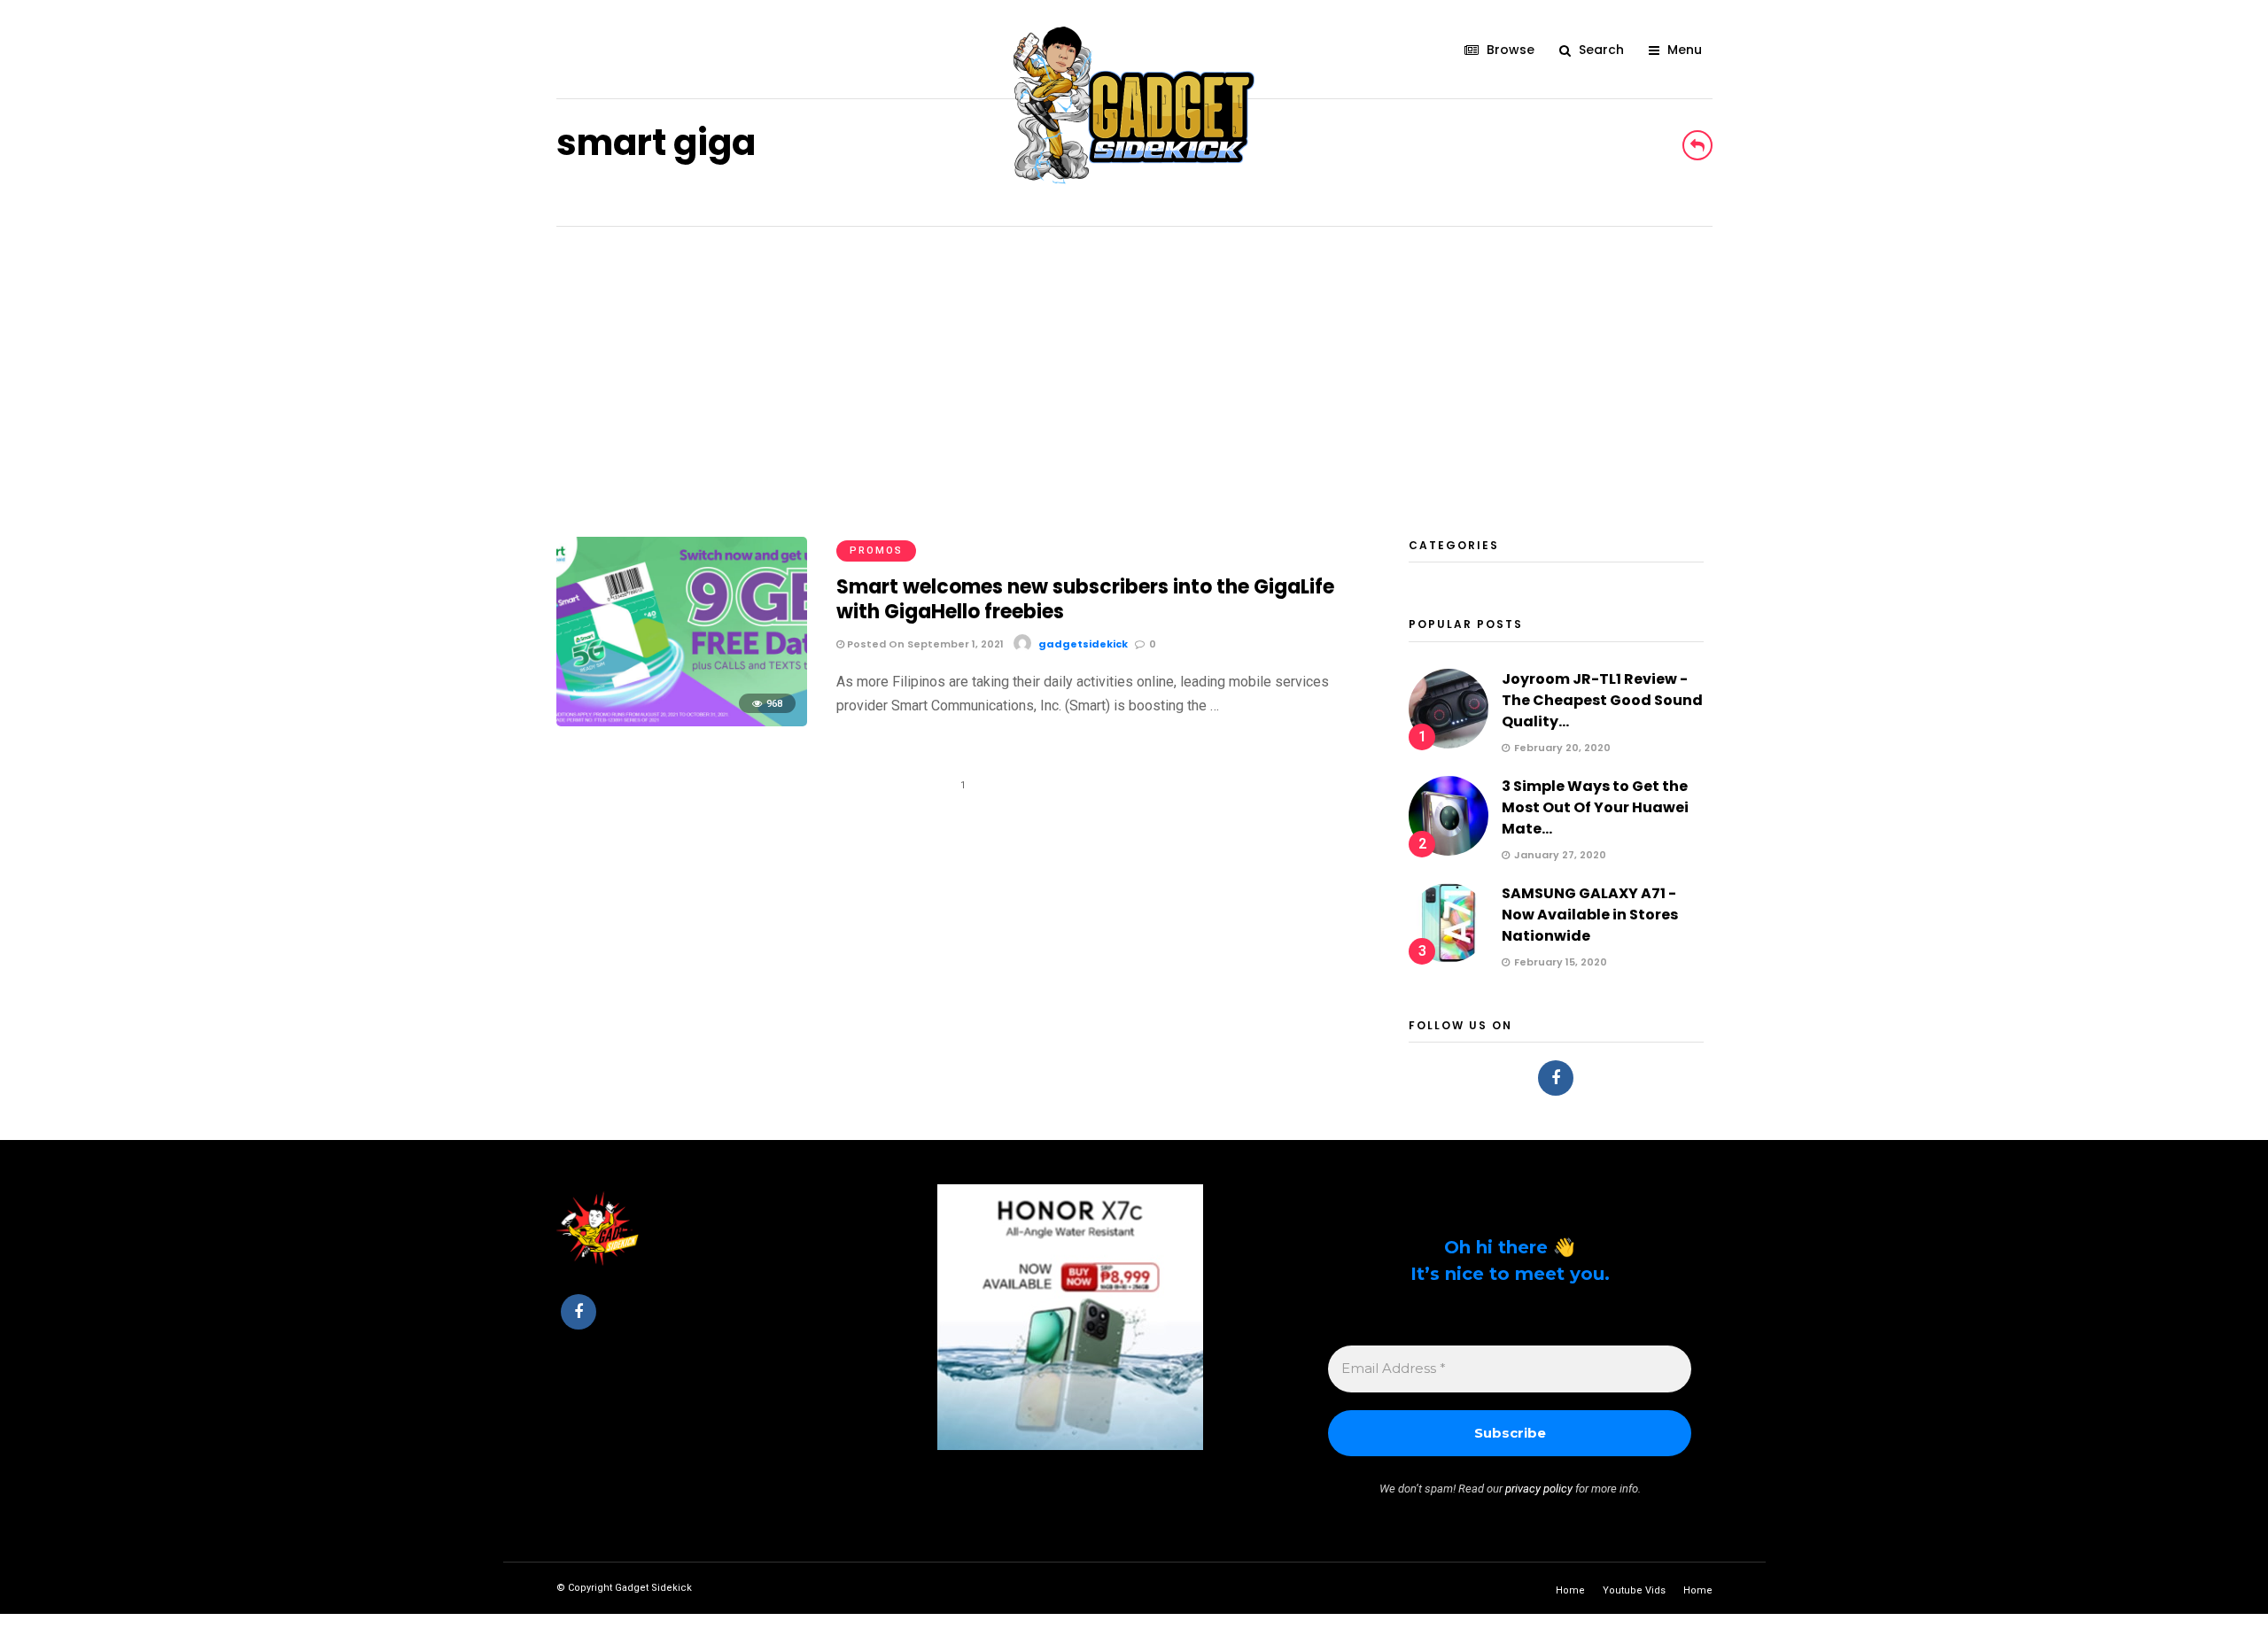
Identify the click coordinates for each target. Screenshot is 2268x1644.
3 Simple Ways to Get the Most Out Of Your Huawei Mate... (1595, 807)
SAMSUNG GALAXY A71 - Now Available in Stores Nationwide (1590, 915)
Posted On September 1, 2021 (924, 644)
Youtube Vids (1634, 1590)
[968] (682, 721)
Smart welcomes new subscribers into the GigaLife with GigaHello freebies (1085, 600)
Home (1570, 1590)
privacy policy (1539, 1489)
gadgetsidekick (1083, 644)
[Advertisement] (1134, 360)
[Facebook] (1556, 1078)
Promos (876, 551)
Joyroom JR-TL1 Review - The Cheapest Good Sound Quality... (1602, 700)
